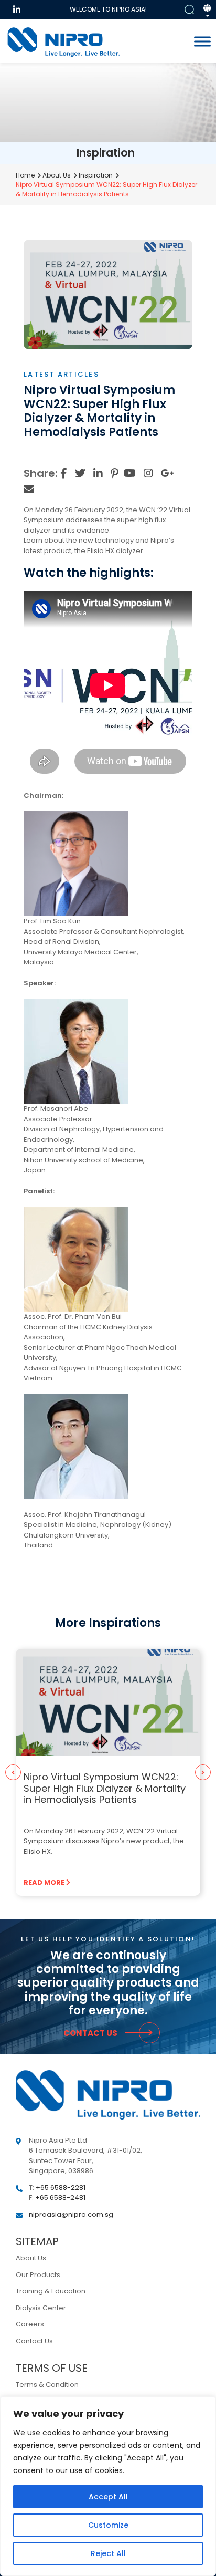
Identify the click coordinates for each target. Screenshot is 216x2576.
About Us (57, 175)
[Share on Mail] (29, 489)
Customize (108, 2525)
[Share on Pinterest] (115, 473)
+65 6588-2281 (61, 2188)
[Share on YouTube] (130, 473)
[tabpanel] (108, 1772)
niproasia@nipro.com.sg (71, 2214)
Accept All (108, 2497)
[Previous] (13, 1772)
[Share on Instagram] (148, 473)
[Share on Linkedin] (98, 473)
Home (25, 175)
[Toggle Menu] (202, 41)
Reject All (108, 2553)
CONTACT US (91, 2033)
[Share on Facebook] (64, 473)
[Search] (189, 10)
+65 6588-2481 (60, 2198)
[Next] (203, 1772)
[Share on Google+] (168, 473)
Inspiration (96, 175)
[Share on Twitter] (80, 473)
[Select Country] (207, 12)
